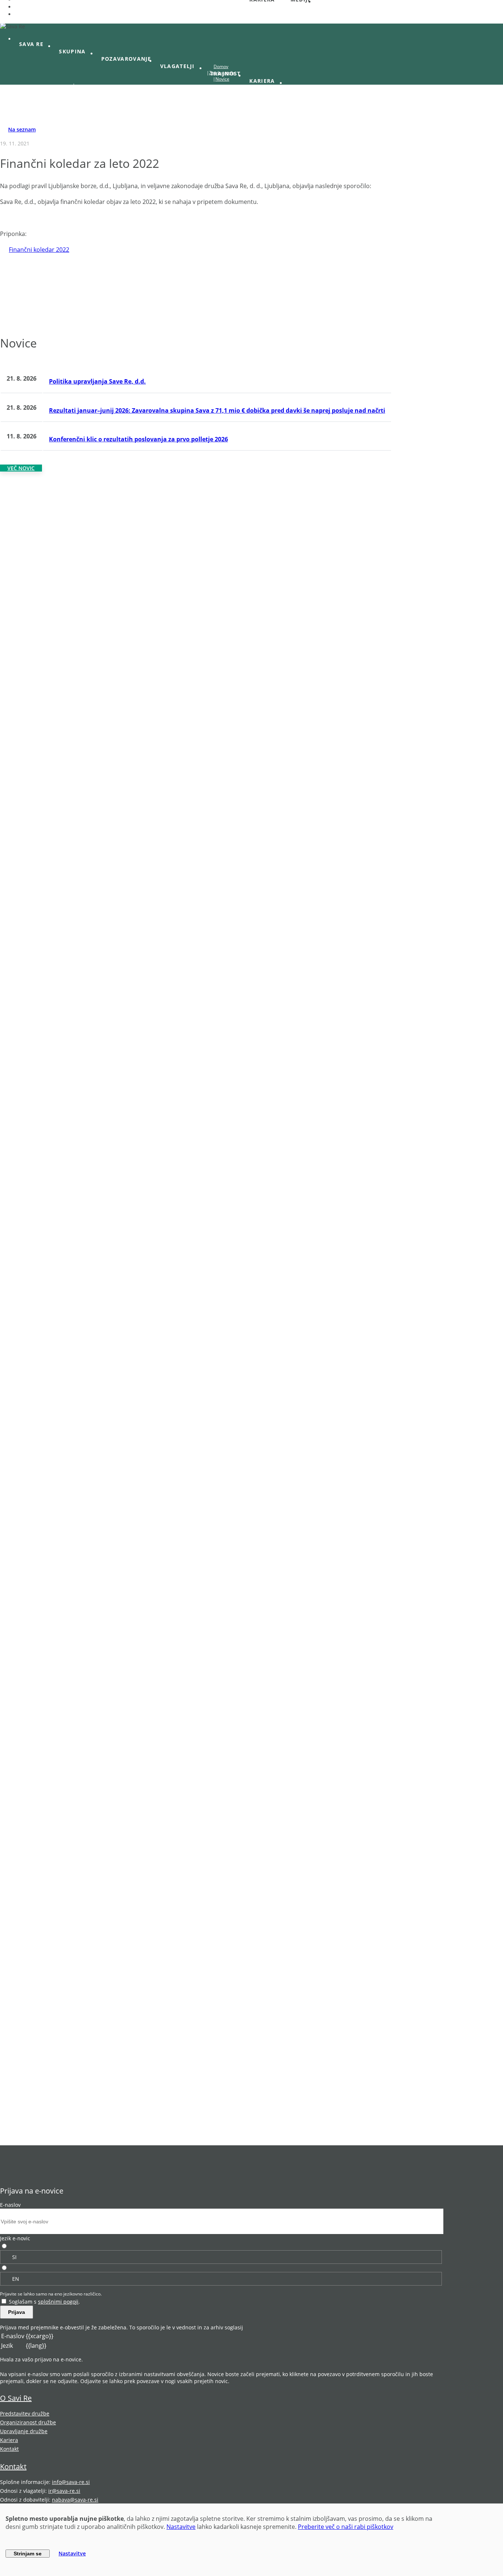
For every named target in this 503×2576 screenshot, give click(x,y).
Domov (221, 66)
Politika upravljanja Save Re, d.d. (97, 381)
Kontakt (9, 2449)
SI (14, 2257)
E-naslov (10, 2205)
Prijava (17, 2312)
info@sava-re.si (71, 2482)
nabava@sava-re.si (75, 2500)
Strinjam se (28, 2554)
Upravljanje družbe (24, 2431)
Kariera (9, 2440)
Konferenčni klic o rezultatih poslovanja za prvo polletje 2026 (138, 439)
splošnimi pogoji (58, 2302)
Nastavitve (181, 2527)
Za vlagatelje (222, 73)
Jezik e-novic (15, 2238)
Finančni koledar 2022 (39, 250)
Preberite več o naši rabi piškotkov (346, 2527)
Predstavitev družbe (25, 2413)
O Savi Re (16, 2398)
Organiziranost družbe (28, 2422)
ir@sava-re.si (64, 2491)
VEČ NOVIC (21, 468)
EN (16, 2279)
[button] (35, 44)
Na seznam (22, 129)
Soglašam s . (44, 2302)
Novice (222, 79)
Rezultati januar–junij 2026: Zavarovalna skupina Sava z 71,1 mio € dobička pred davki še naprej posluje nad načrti (217, 410)
